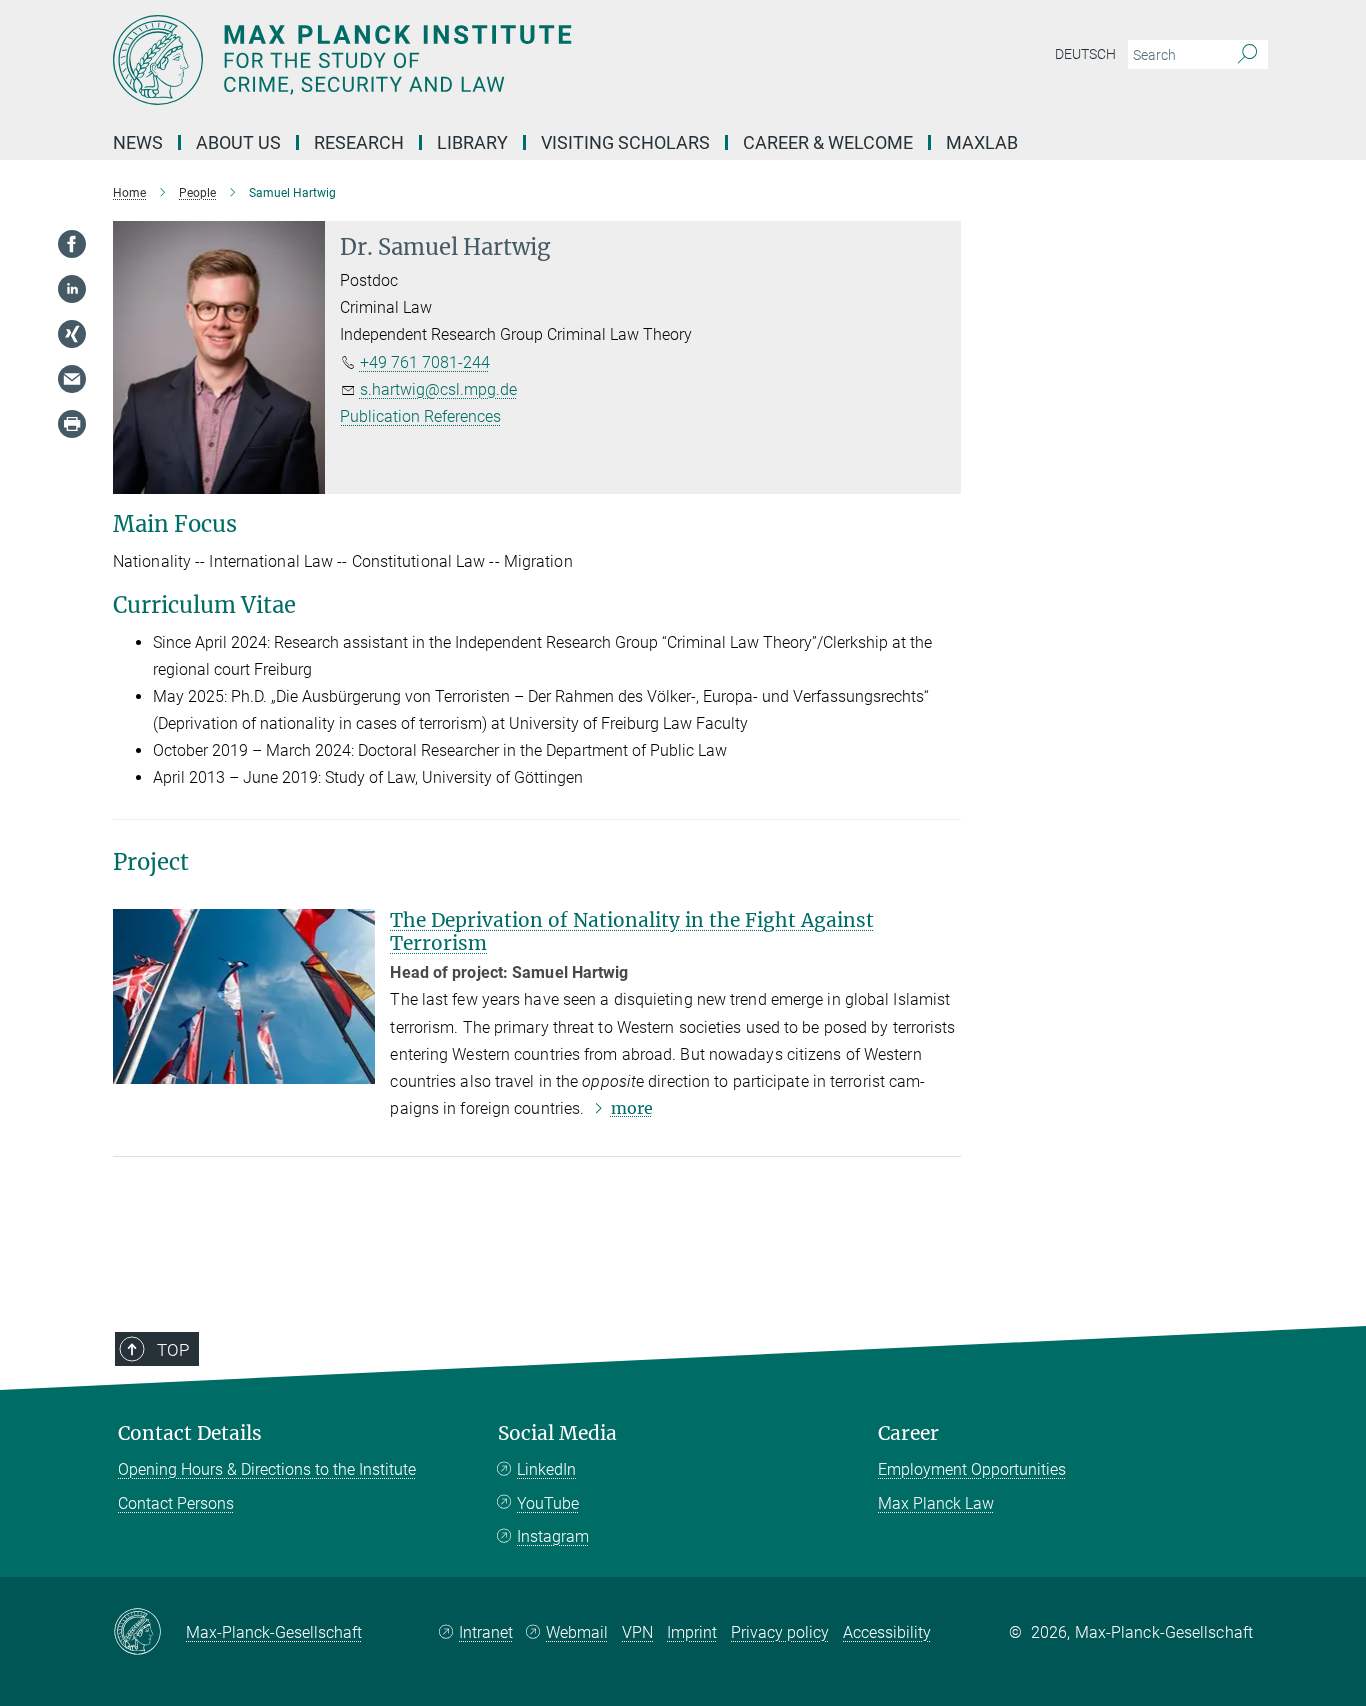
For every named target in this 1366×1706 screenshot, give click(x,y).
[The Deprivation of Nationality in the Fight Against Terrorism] (244, 996)
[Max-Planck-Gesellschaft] (149, 1633)
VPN (637, 1632)
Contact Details (190, 1433)
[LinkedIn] (72, 289)
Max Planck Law (936, 1503)
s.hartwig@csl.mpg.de (438, 389)
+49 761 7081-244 (425, 362)
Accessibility (887, 1632)
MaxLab (982, 142)
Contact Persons (176, 1503)
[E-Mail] (72, 379)
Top (173, 1350)
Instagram (553, 1536)
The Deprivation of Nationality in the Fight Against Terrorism (632, 931)
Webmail (577, 1632)
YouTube (548, 1503)
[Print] (72, 424)
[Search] (1247, 55)
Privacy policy (780, 1632)
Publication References (420, 416)
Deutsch (1085, 54)
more (632, 1108)
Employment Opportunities (972, 1469)
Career (908, 1433)
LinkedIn (546, 1469)
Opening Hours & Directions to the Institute (267, 1469)
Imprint (692, 1632)
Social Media (557, 1433)
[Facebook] (72, 244)
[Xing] (72, 334)
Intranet (486, 1632)
